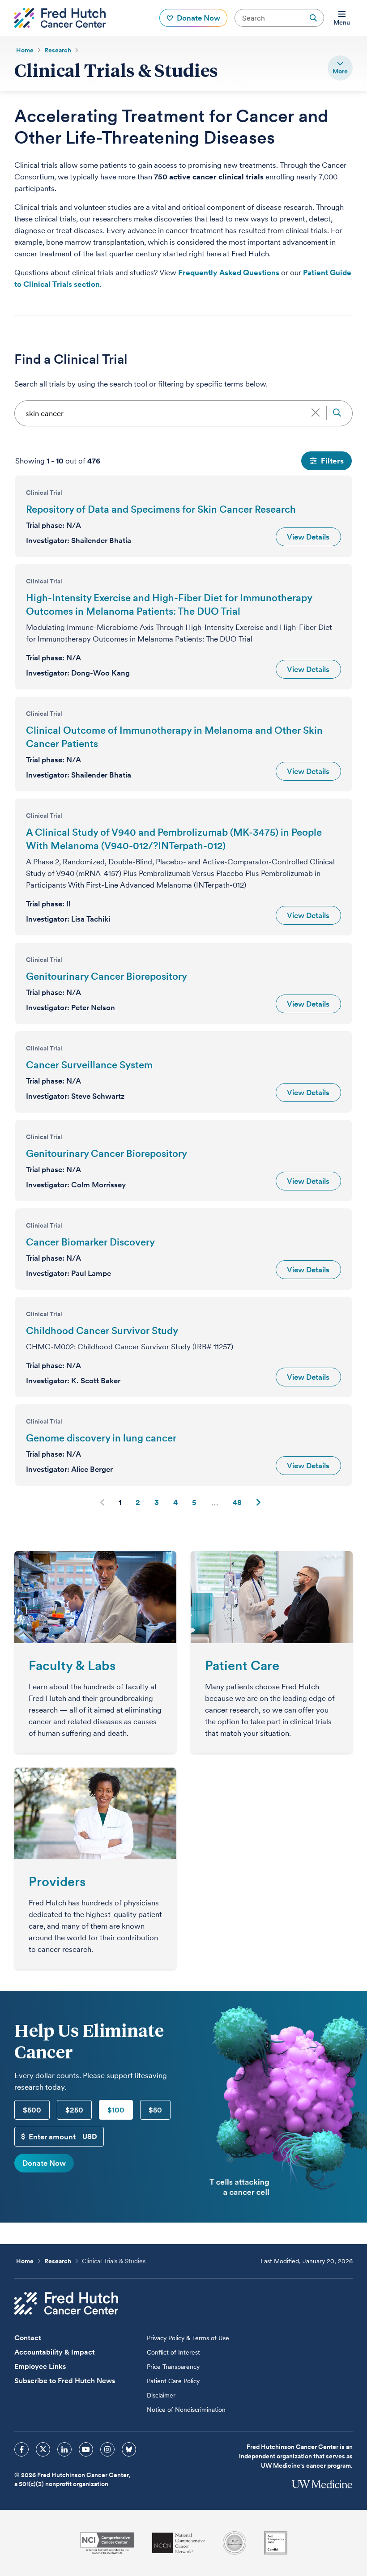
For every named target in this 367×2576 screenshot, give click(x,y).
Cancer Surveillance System (89, 1065)
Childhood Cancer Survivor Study (102, 1331)
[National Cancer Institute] (107, 2543)
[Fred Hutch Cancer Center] (66, 2303)
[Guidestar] (276, 2543)
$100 (116, 2110)
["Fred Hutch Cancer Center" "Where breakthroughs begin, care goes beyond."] (60, 18)
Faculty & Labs (72, 1665)
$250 (74, 2110)
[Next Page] (258, 1502)
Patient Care (242, 1665)
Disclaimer (161, 2395)
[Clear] (315, 412)
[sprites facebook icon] (21, 2449)
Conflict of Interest (173, 2352)
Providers (57, 1881)
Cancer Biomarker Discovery (90, 1242)
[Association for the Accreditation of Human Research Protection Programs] (235, 2543)
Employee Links (40, 2366)
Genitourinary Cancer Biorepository (107, 976)
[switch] (340, 68)
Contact (28, 2338)
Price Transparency (173, 2367)
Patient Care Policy (173, 2381)
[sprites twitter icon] (43, 2449)
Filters (332, 461)
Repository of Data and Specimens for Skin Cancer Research (161, 509)
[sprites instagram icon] (107, 2449)
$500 (32, 2110)
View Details (308, 537)
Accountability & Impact (55, 2352)
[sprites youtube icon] (86, 2449)
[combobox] (183, 413)
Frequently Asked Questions (229, 272)
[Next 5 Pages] (215, 1502)
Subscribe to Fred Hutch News (65, 2381)
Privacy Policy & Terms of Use (188, 2338)
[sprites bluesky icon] (129, 2449)
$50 (155, 2110)
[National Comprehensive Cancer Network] (179, 2543)
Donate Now (44, 2163)
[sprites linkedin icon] (64, 2449)
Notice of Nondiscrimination (186, 2410)
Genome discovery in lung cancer (101, 1438)
